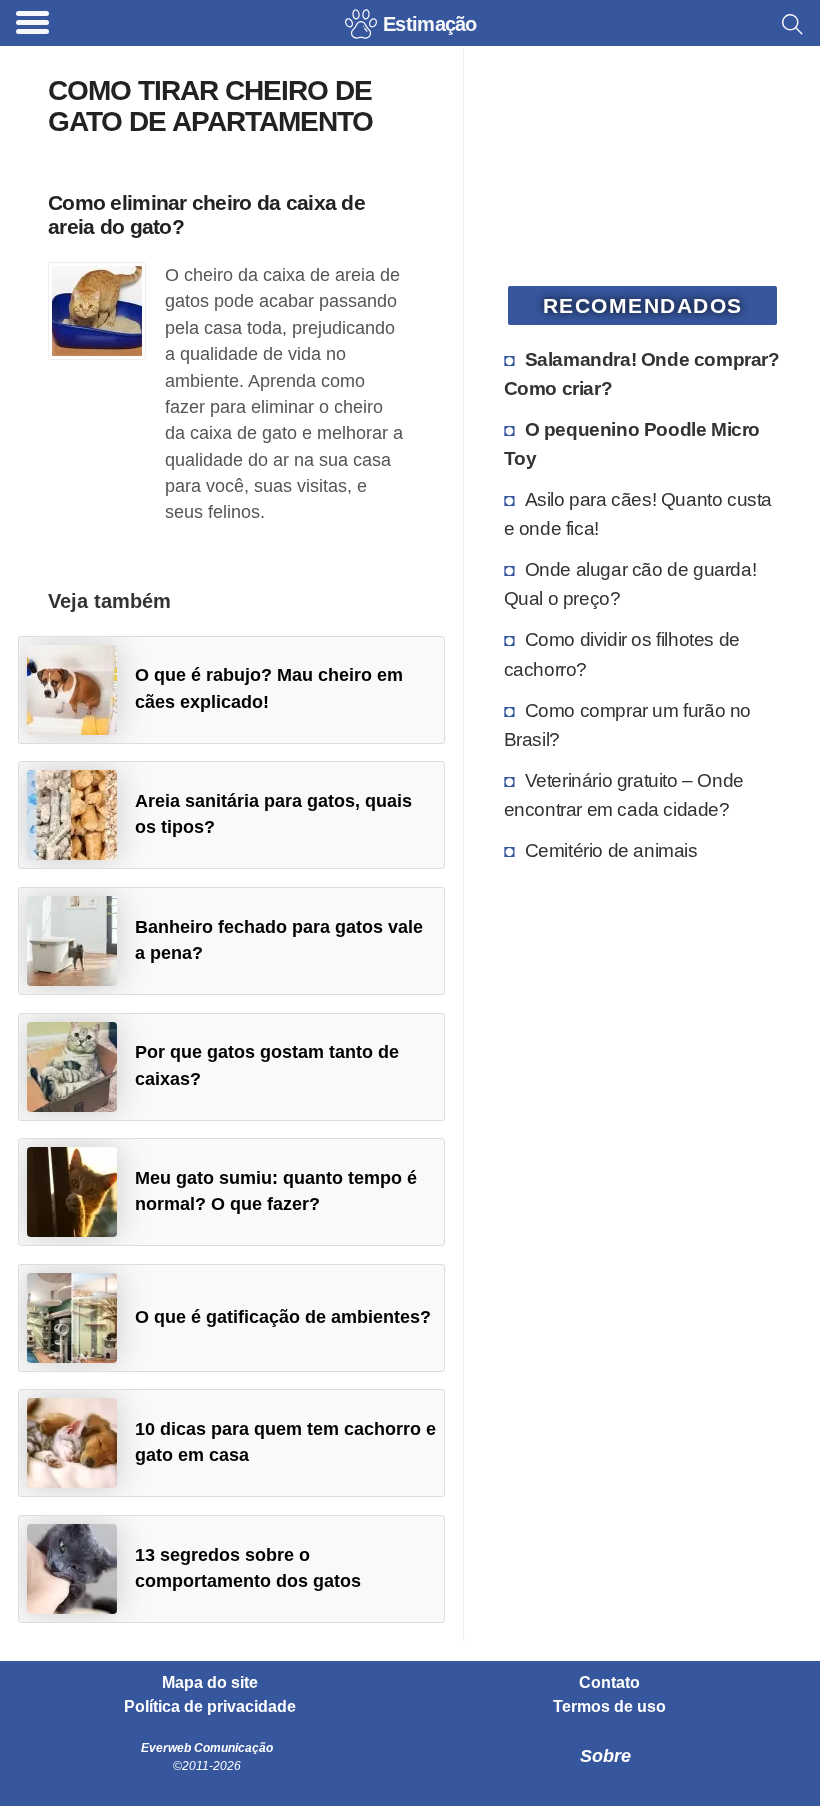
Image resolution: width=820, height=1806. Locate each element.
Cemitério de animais (611, 850)
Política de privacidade (210, 1707)
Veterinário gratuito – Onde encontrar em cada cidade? (624, 794)
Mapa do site (210, 1683)
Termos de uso (609, 1707)
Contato (609, 1683)
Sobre (605, 1756)
